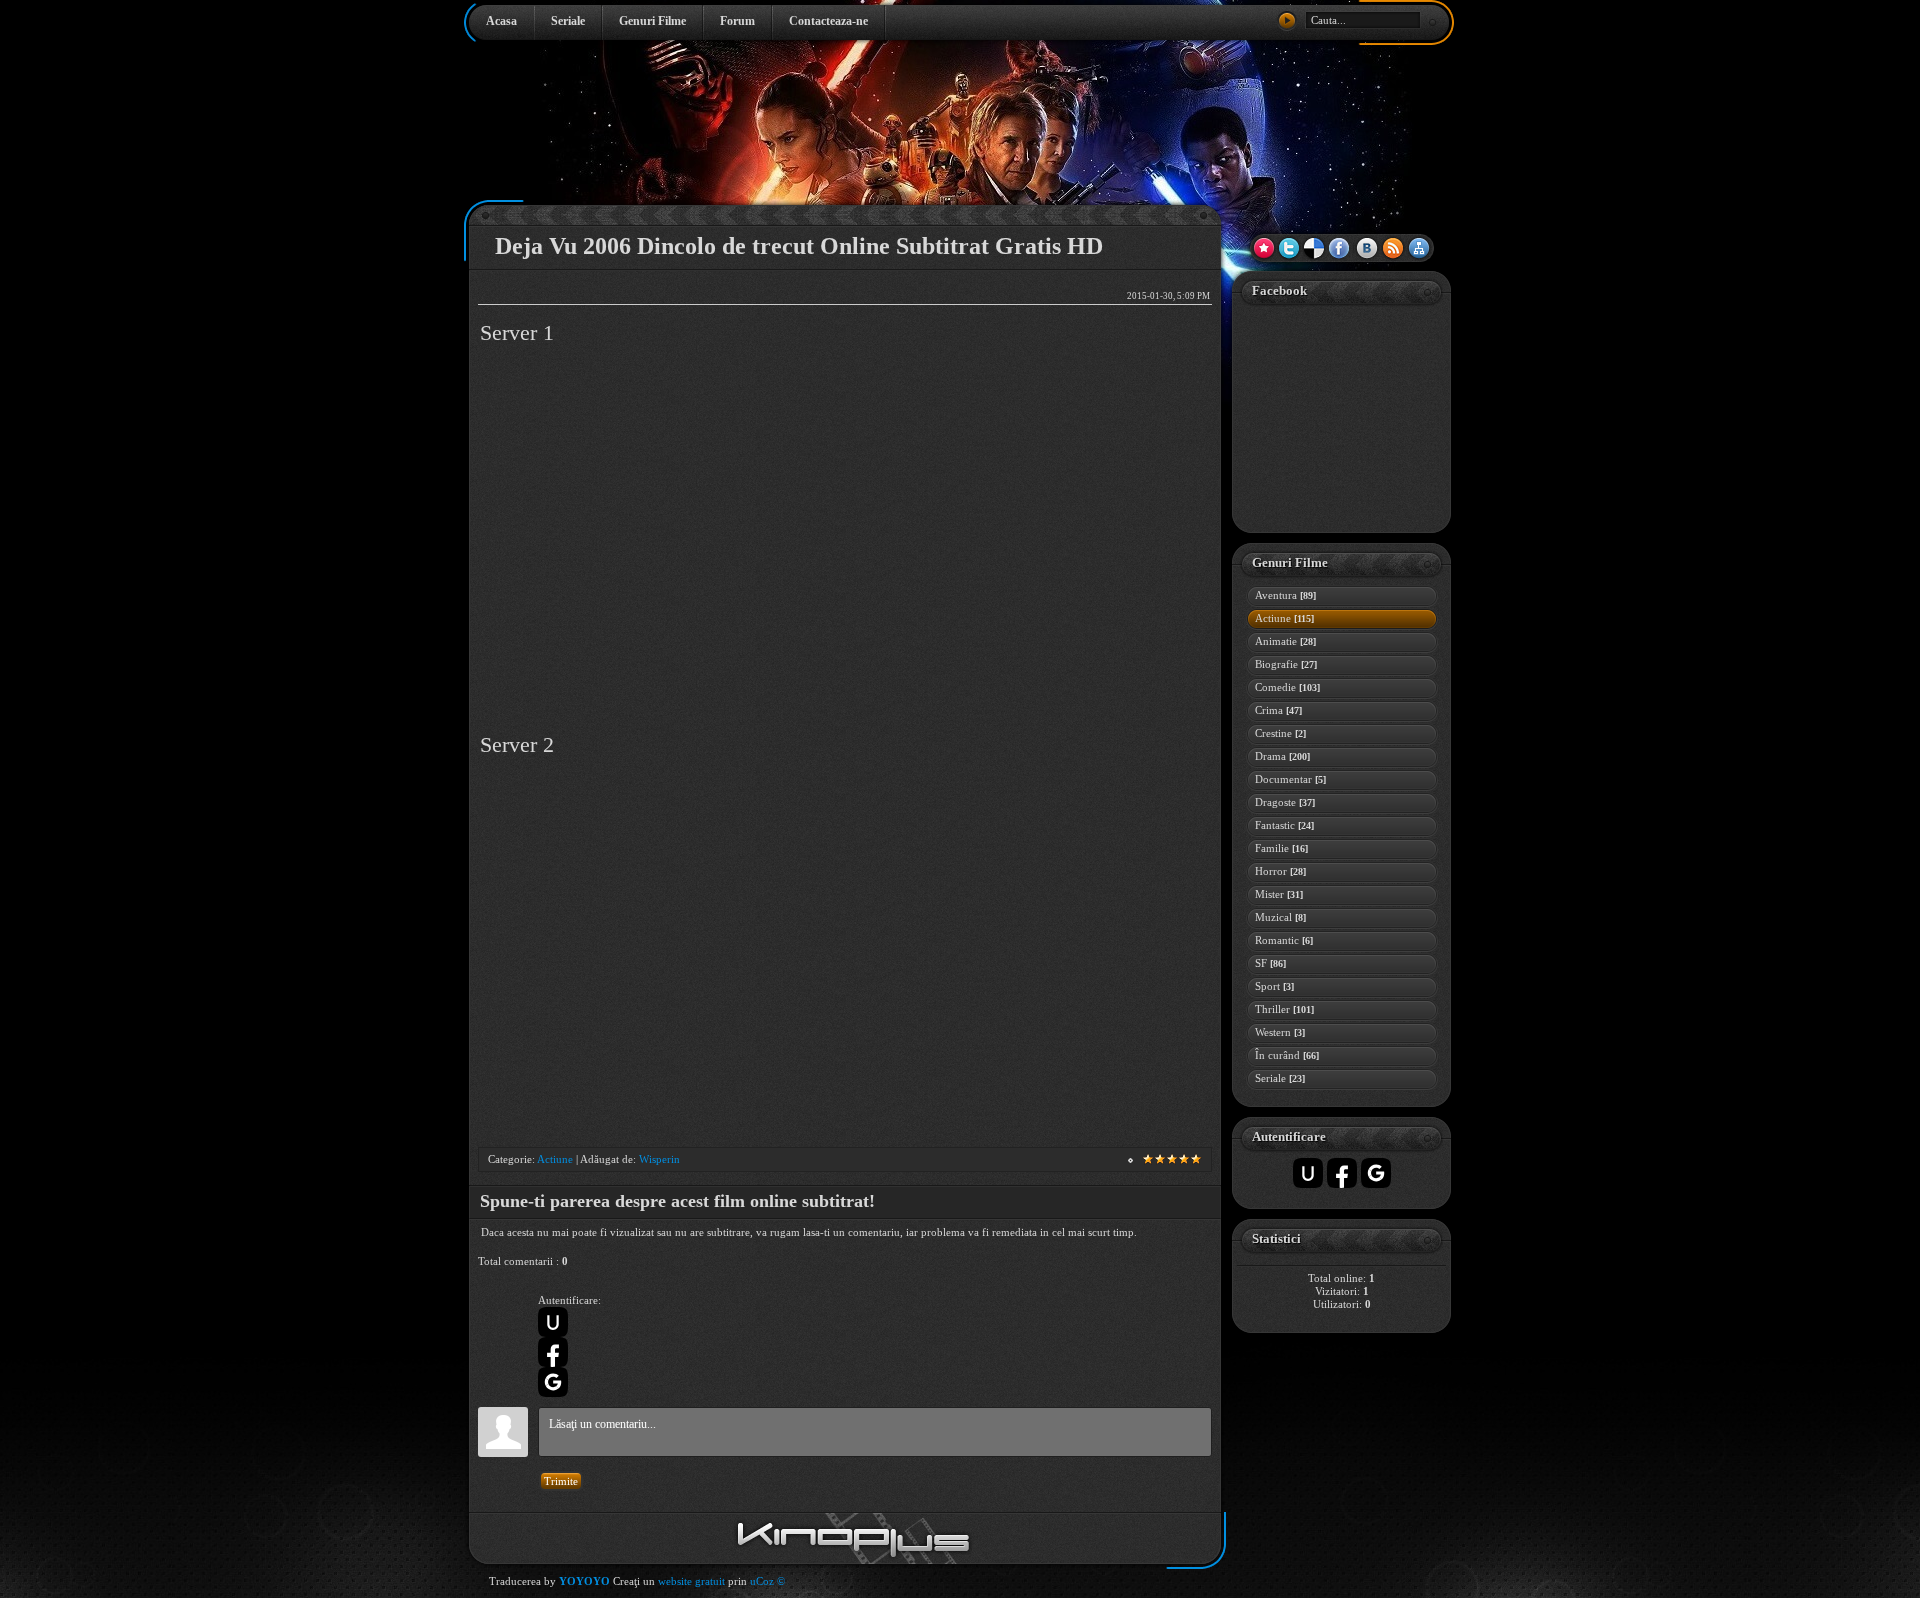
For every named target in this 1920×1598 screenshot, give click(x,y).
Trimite (561, 1481)
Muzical (1280, 917)
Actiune (555, 1159)
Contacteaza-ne (828, 21)
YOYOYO (584, 1581)
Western (1280, 1032)
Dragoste (1285, 802)
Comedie (1287, 687)
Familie (1281, 848)
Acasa (501, 21)
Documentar (1290, 779)
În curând (1287, 1055)
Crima (1278, 710)
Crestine (1280, 733)
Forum (737, 21)
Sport (1274, 986)
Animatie (1285, 641)
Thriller (1284, 1009)
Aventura (1285, 595)
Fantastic (1284, 825)
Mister (1279, 894)
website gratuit (691, 1581)
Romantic (1284, 940)
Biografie (1286, 664)
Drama (1282, 756)
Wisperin (659, 1159)
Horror (1280, 871)
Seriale (568, 21)
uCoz (762, 1581)
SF (1270, 963)
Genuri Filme (652, 21)
